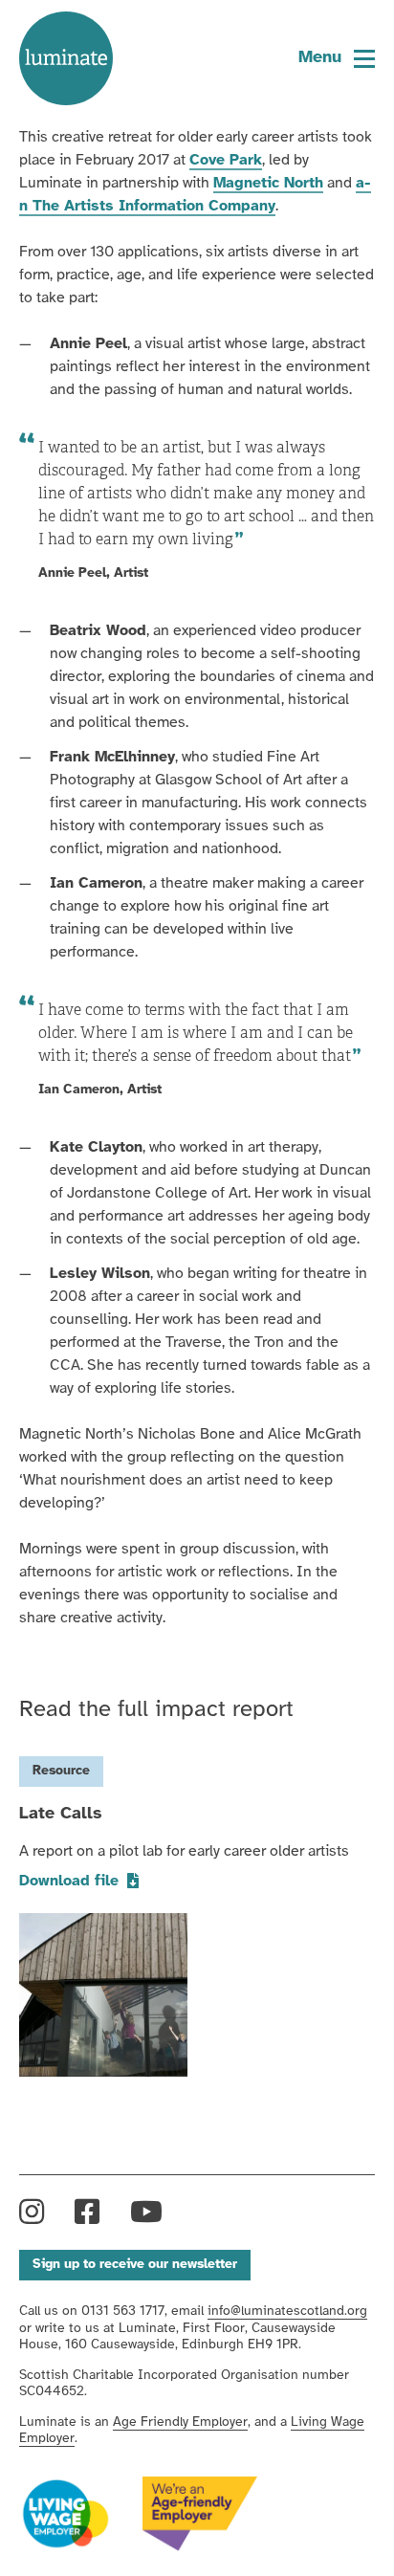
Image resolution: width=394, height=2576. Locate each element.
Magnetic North (268, 183)
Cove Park (226, 160)
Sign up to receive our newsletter (135, 2265)
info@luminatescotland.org (287, 2312)
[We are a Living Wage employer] (66, 2515)
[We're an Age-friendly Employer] (200, 2514)
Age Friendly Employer (180, 2422)
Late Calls (61, 1814)
